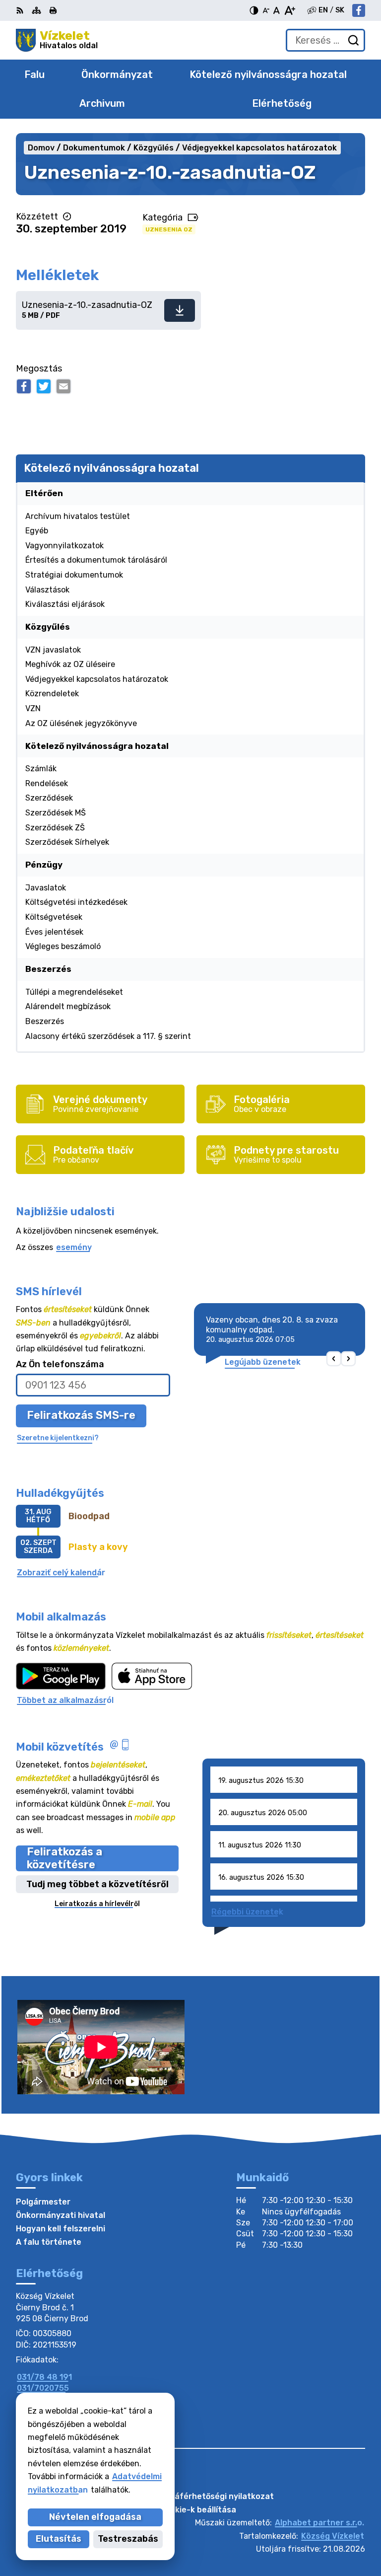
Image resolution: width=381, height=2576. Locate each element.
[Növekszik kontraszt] (254, 10)
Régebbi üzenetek (247, 1912)
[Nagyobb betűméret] (289, 10)
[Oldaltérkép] (36, 10)
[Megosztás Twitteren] (44, 386)
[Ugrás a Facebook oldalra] (359, 10)
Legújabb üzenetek (263, 1362)
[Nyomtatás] (53, 10)
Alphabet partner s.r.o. (319, 2523)
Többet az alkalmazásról (65, 1700)
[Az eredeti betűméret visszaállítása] (277, 10)
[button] (334, 1359)
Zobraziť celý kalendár (61, 1573)
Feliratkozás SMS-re (81, 1415)
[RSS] (21, 10)
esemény (74, 1247)
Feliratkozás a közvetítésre (64, 1858)
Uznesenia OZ (169, 229)
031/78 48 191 (44, 2377)
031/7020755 (43, 2388)
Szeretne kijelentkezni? (58, 1438)
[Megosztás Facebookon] (24, 386)
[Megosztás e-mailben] (63, 386)
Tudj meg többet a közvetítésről (97, 1884)
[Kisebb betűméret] (266, 10)
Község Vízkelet (333, 2536)
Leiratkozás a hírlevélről (97, 1904)
